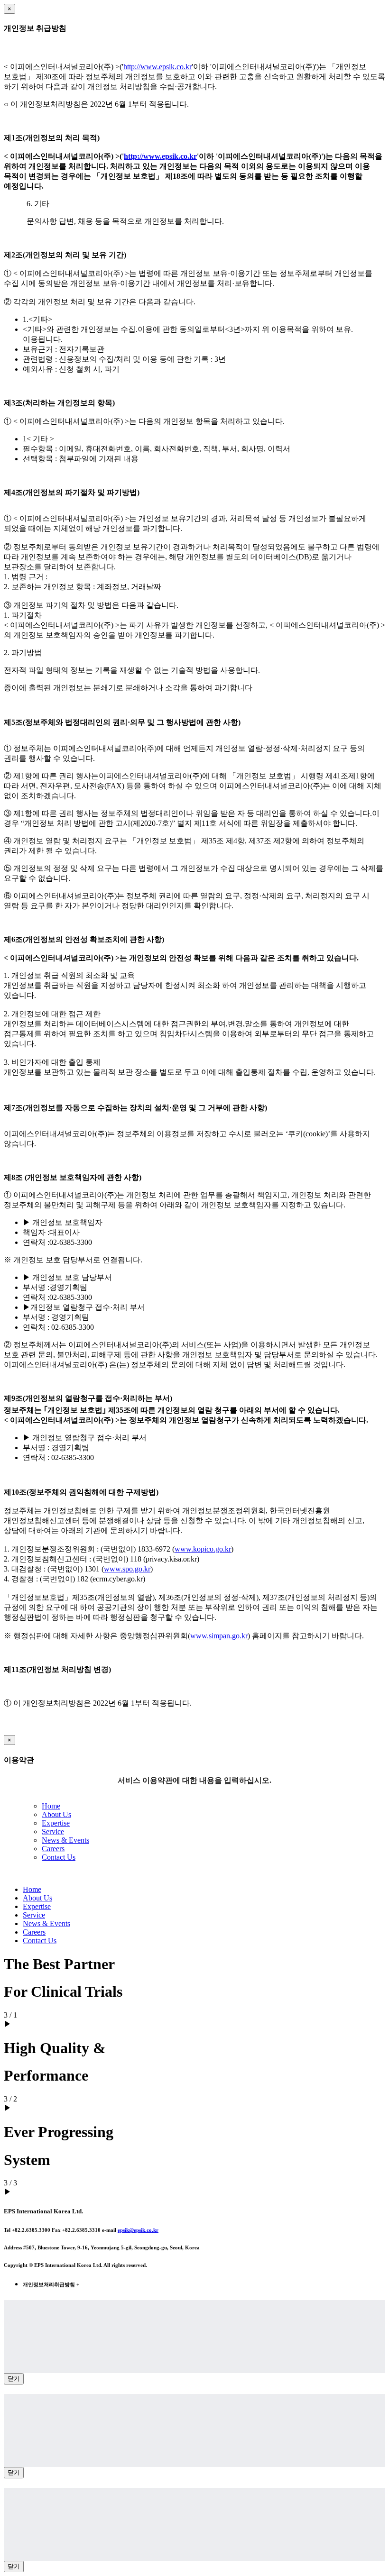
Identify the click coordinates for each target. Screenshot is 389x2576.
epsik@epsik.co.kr (138, 2230)
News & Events (65, 1840)
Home (51, 1806)
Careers (53, 1849)
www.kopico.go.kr (203, 1549)
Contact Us (59, 1857)
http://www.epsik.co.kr (157, 67)
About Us (56, 1814)
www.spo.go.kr (127, 1569)
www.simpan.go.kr (219, 1636)
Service (53, 1832)
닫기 (14, 2379)
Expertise (56, 1823)
